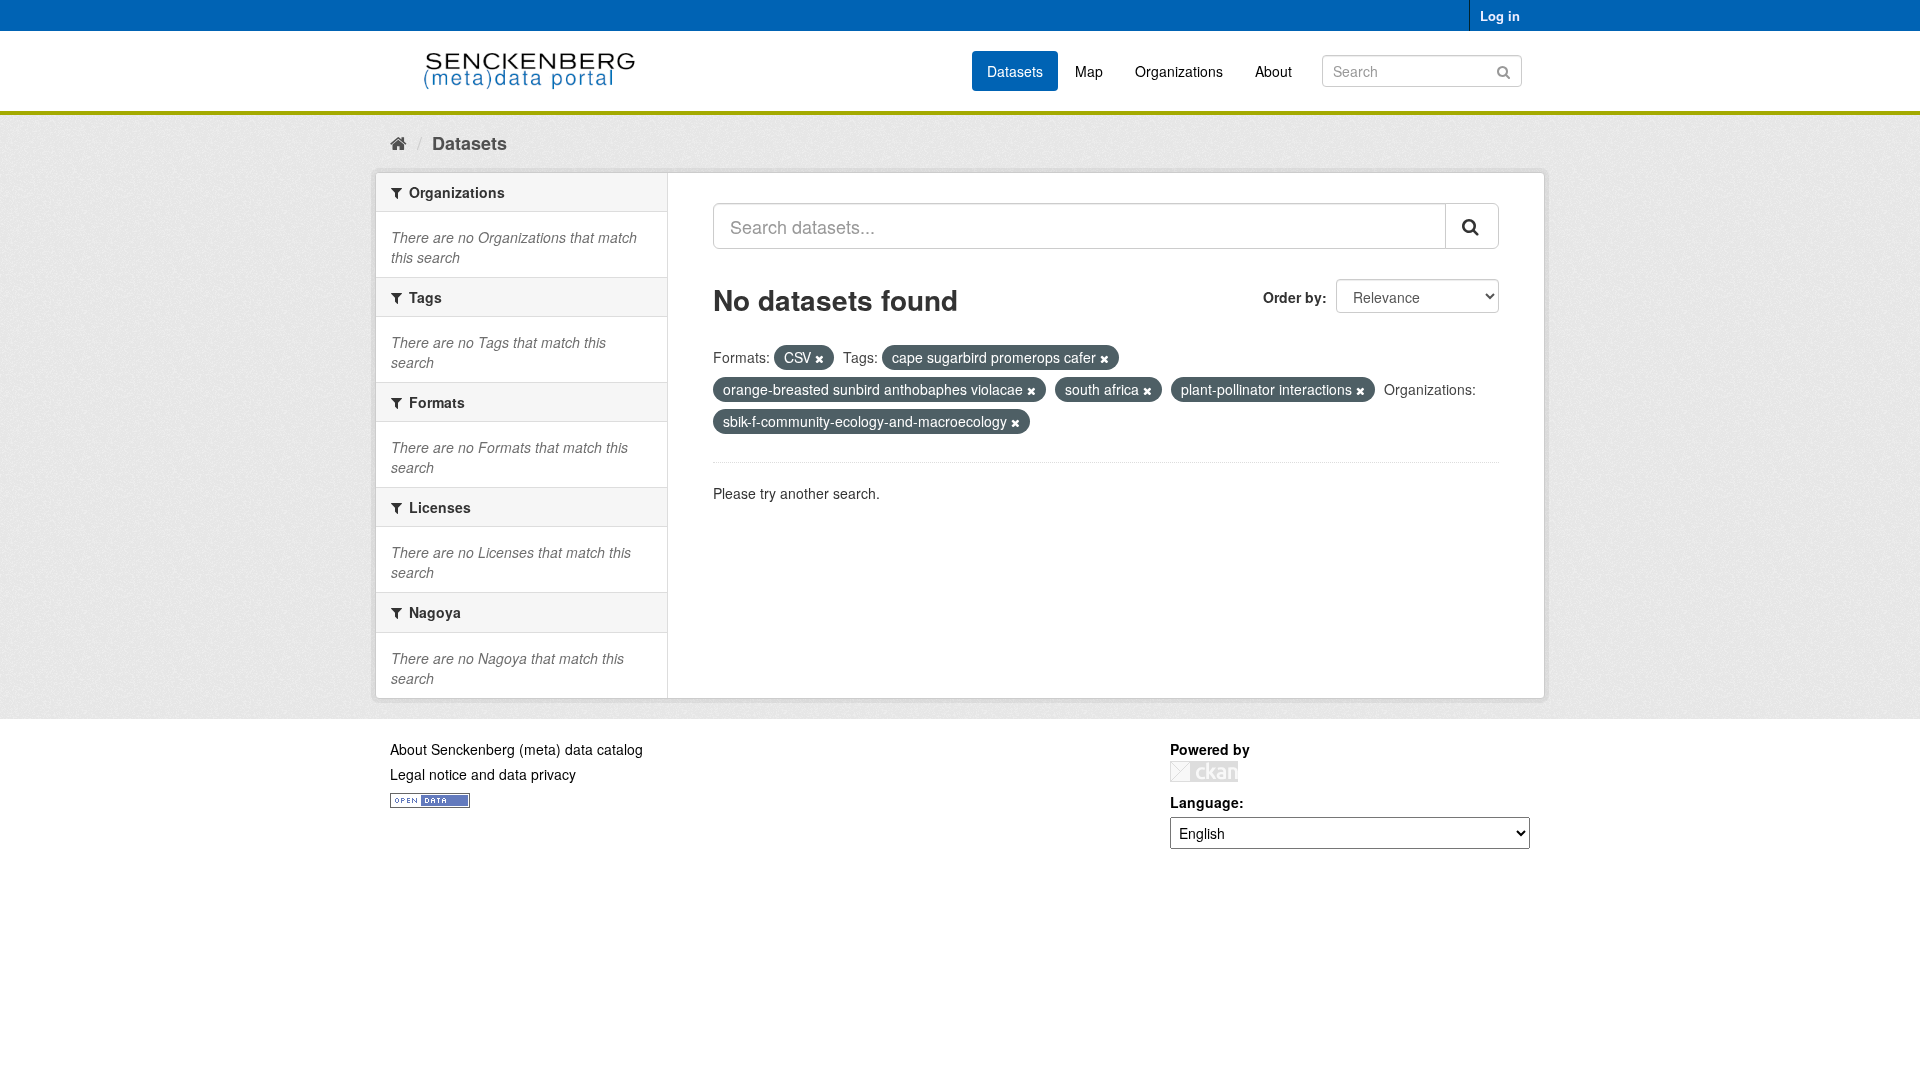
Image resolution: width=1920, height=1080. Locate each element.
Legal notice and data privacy (483, 774)
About (1273, 71)
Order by (1292, 297)
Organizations (1179, 71)
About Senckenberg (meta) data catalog (516, 749)
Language (1204, 802)
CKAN (1204, 771)
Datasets (1015, 71)
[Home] (398, 142)
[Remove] (819, 358)
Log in (1500, 15)
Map (1089, 71)
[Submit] (1503, 69)
